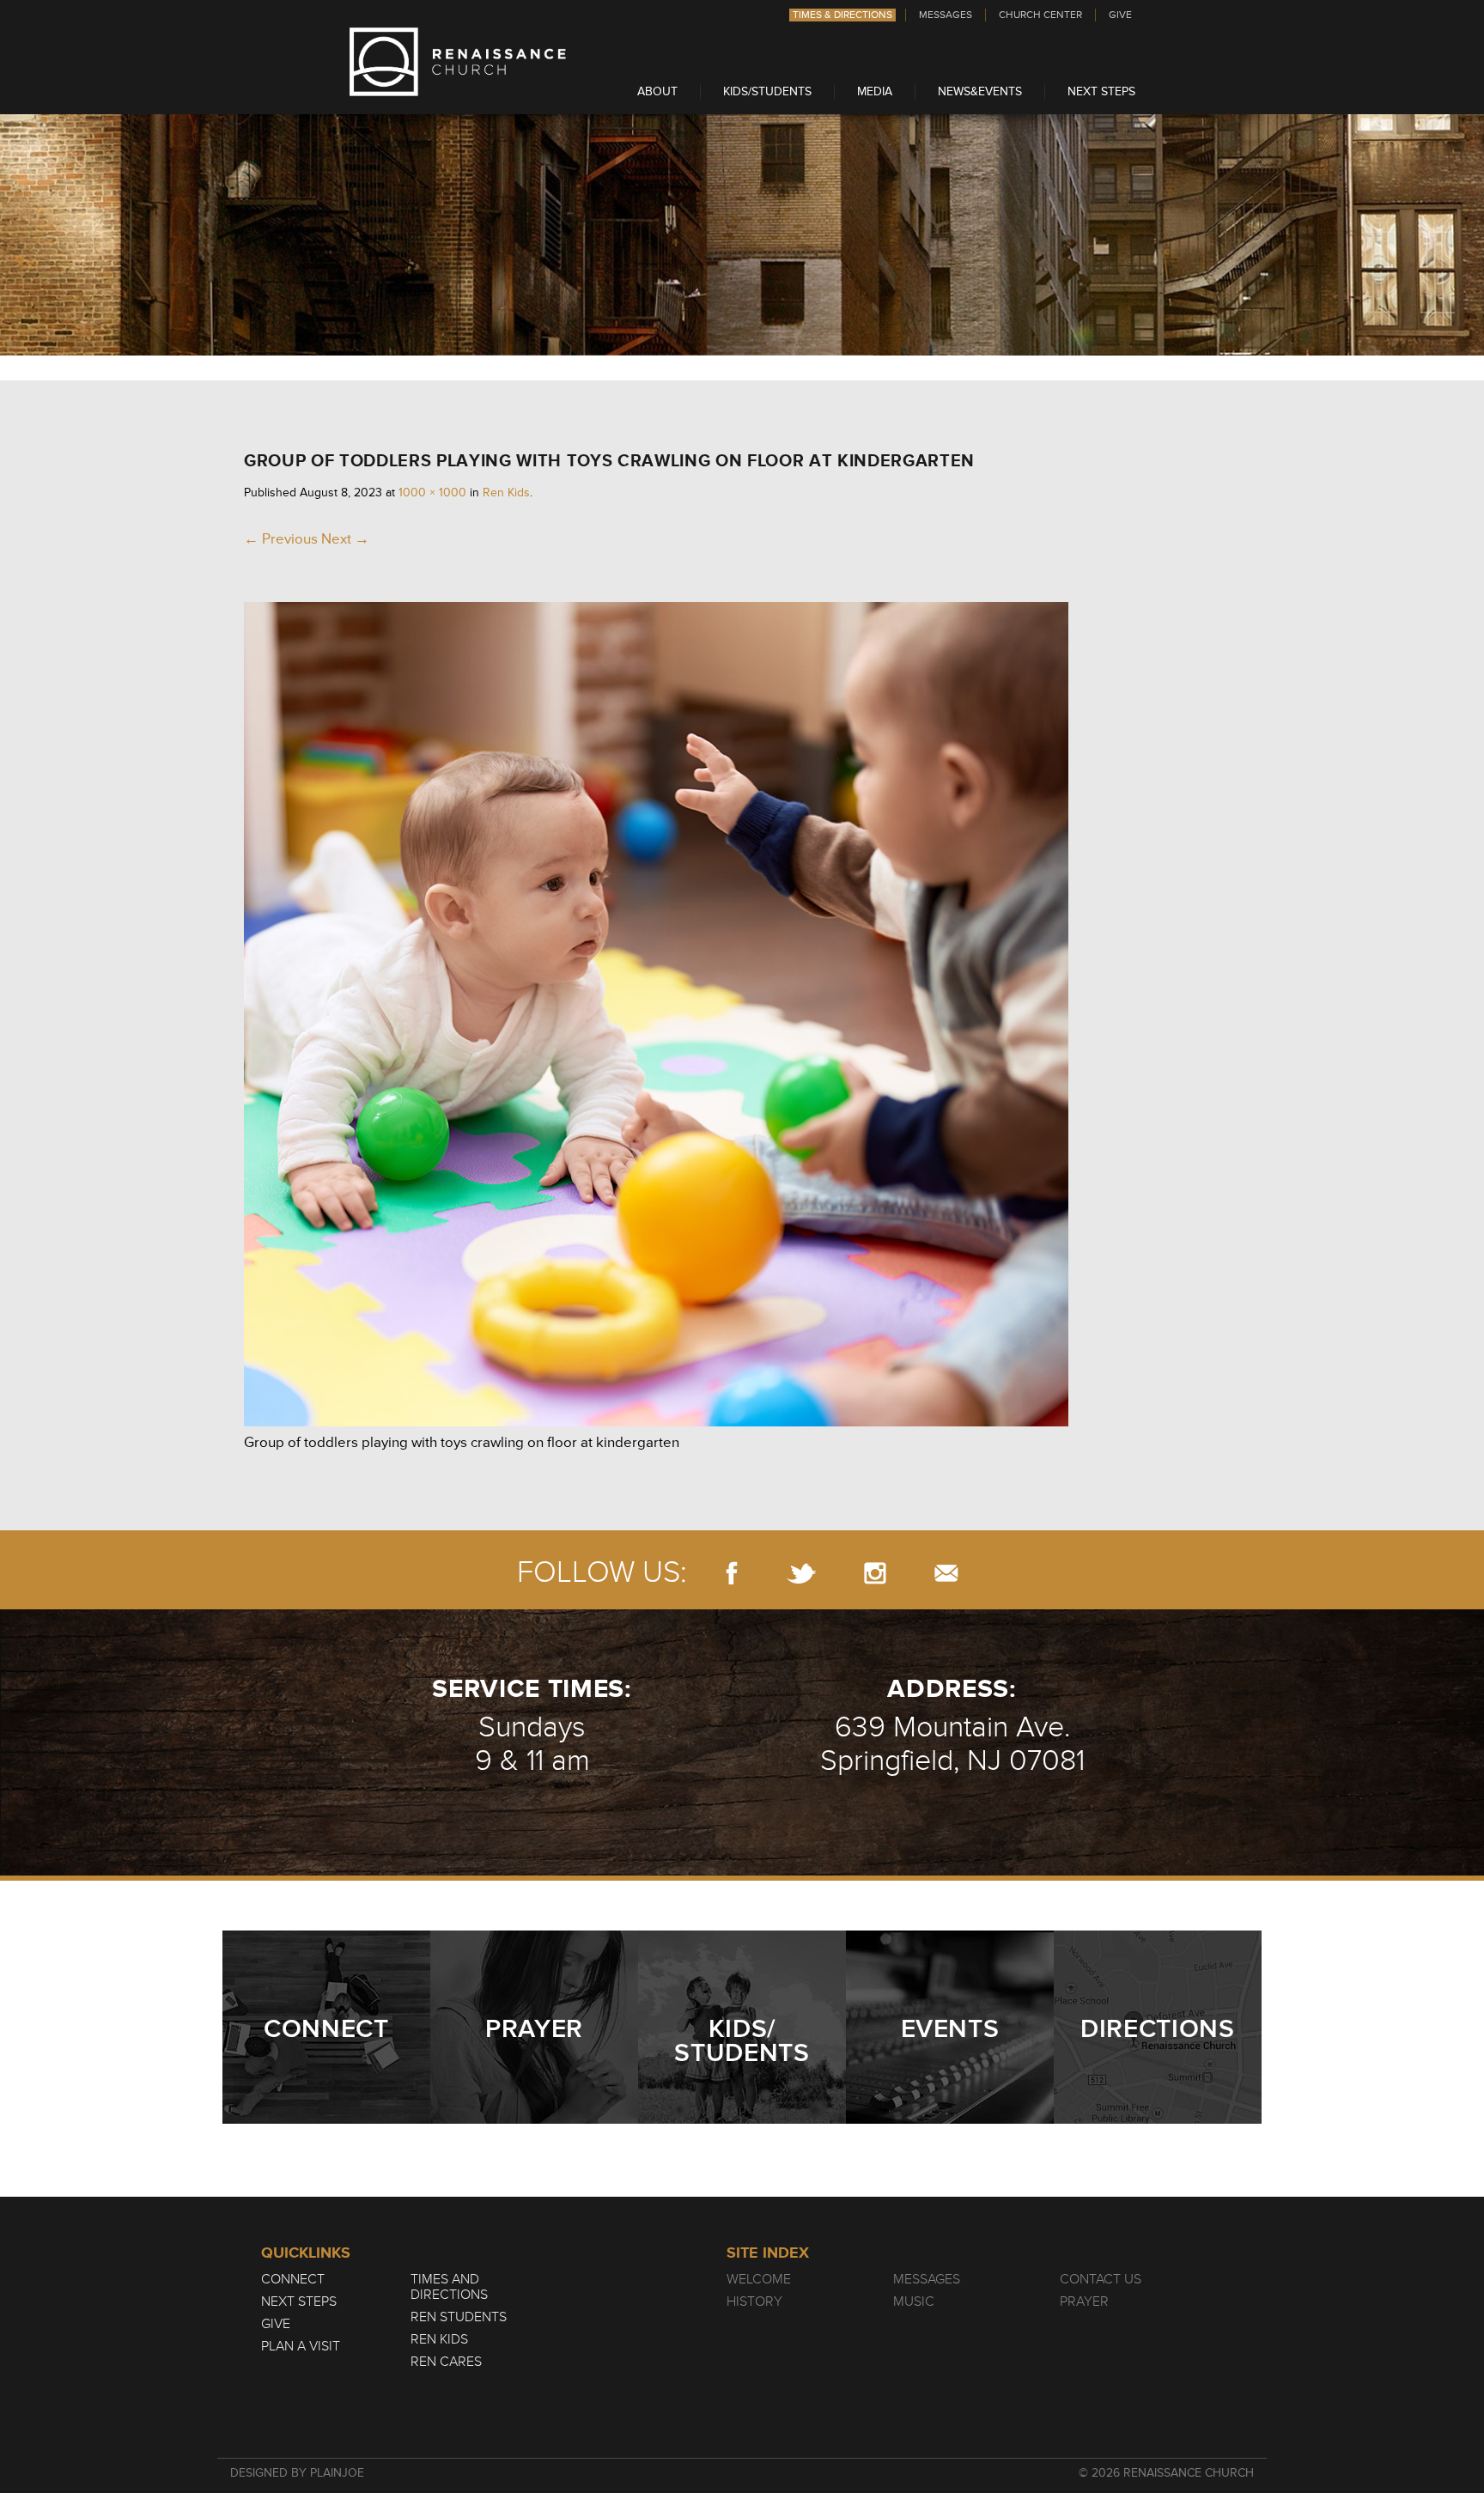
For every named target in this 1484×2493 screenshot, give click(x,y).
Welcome (759, 2279)
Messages (946, 15)
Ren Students (459, 2317)
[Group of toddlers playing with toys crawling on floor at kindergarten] (656, 1422)
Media (875, 91)
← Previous (281, 539)
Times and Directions (449, 2287)
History (754, 2301)
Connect (293, 2279)
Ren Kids (506, 493)
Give (1120, 15)
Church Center (1040, 15)
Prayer (1084, 2301)
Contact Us (1101, 2279)
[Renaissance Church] (458, 91)
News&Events (980, 91)
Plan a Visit (301, 2346)
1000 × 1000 (432, 493)
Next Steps (1101, 91)
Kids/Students (767, 91)
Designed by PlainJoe (297, 2473)
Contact (946, 1573)
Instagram (875, 1573)
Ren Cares (446, 2362)
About (657, 91)
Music (914, 2301)
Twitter (801, 1573)
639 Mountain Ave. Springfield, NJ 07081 (952, 1744)
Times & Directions (842, 15)
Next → (345, 539)
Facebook (732, 1573)
